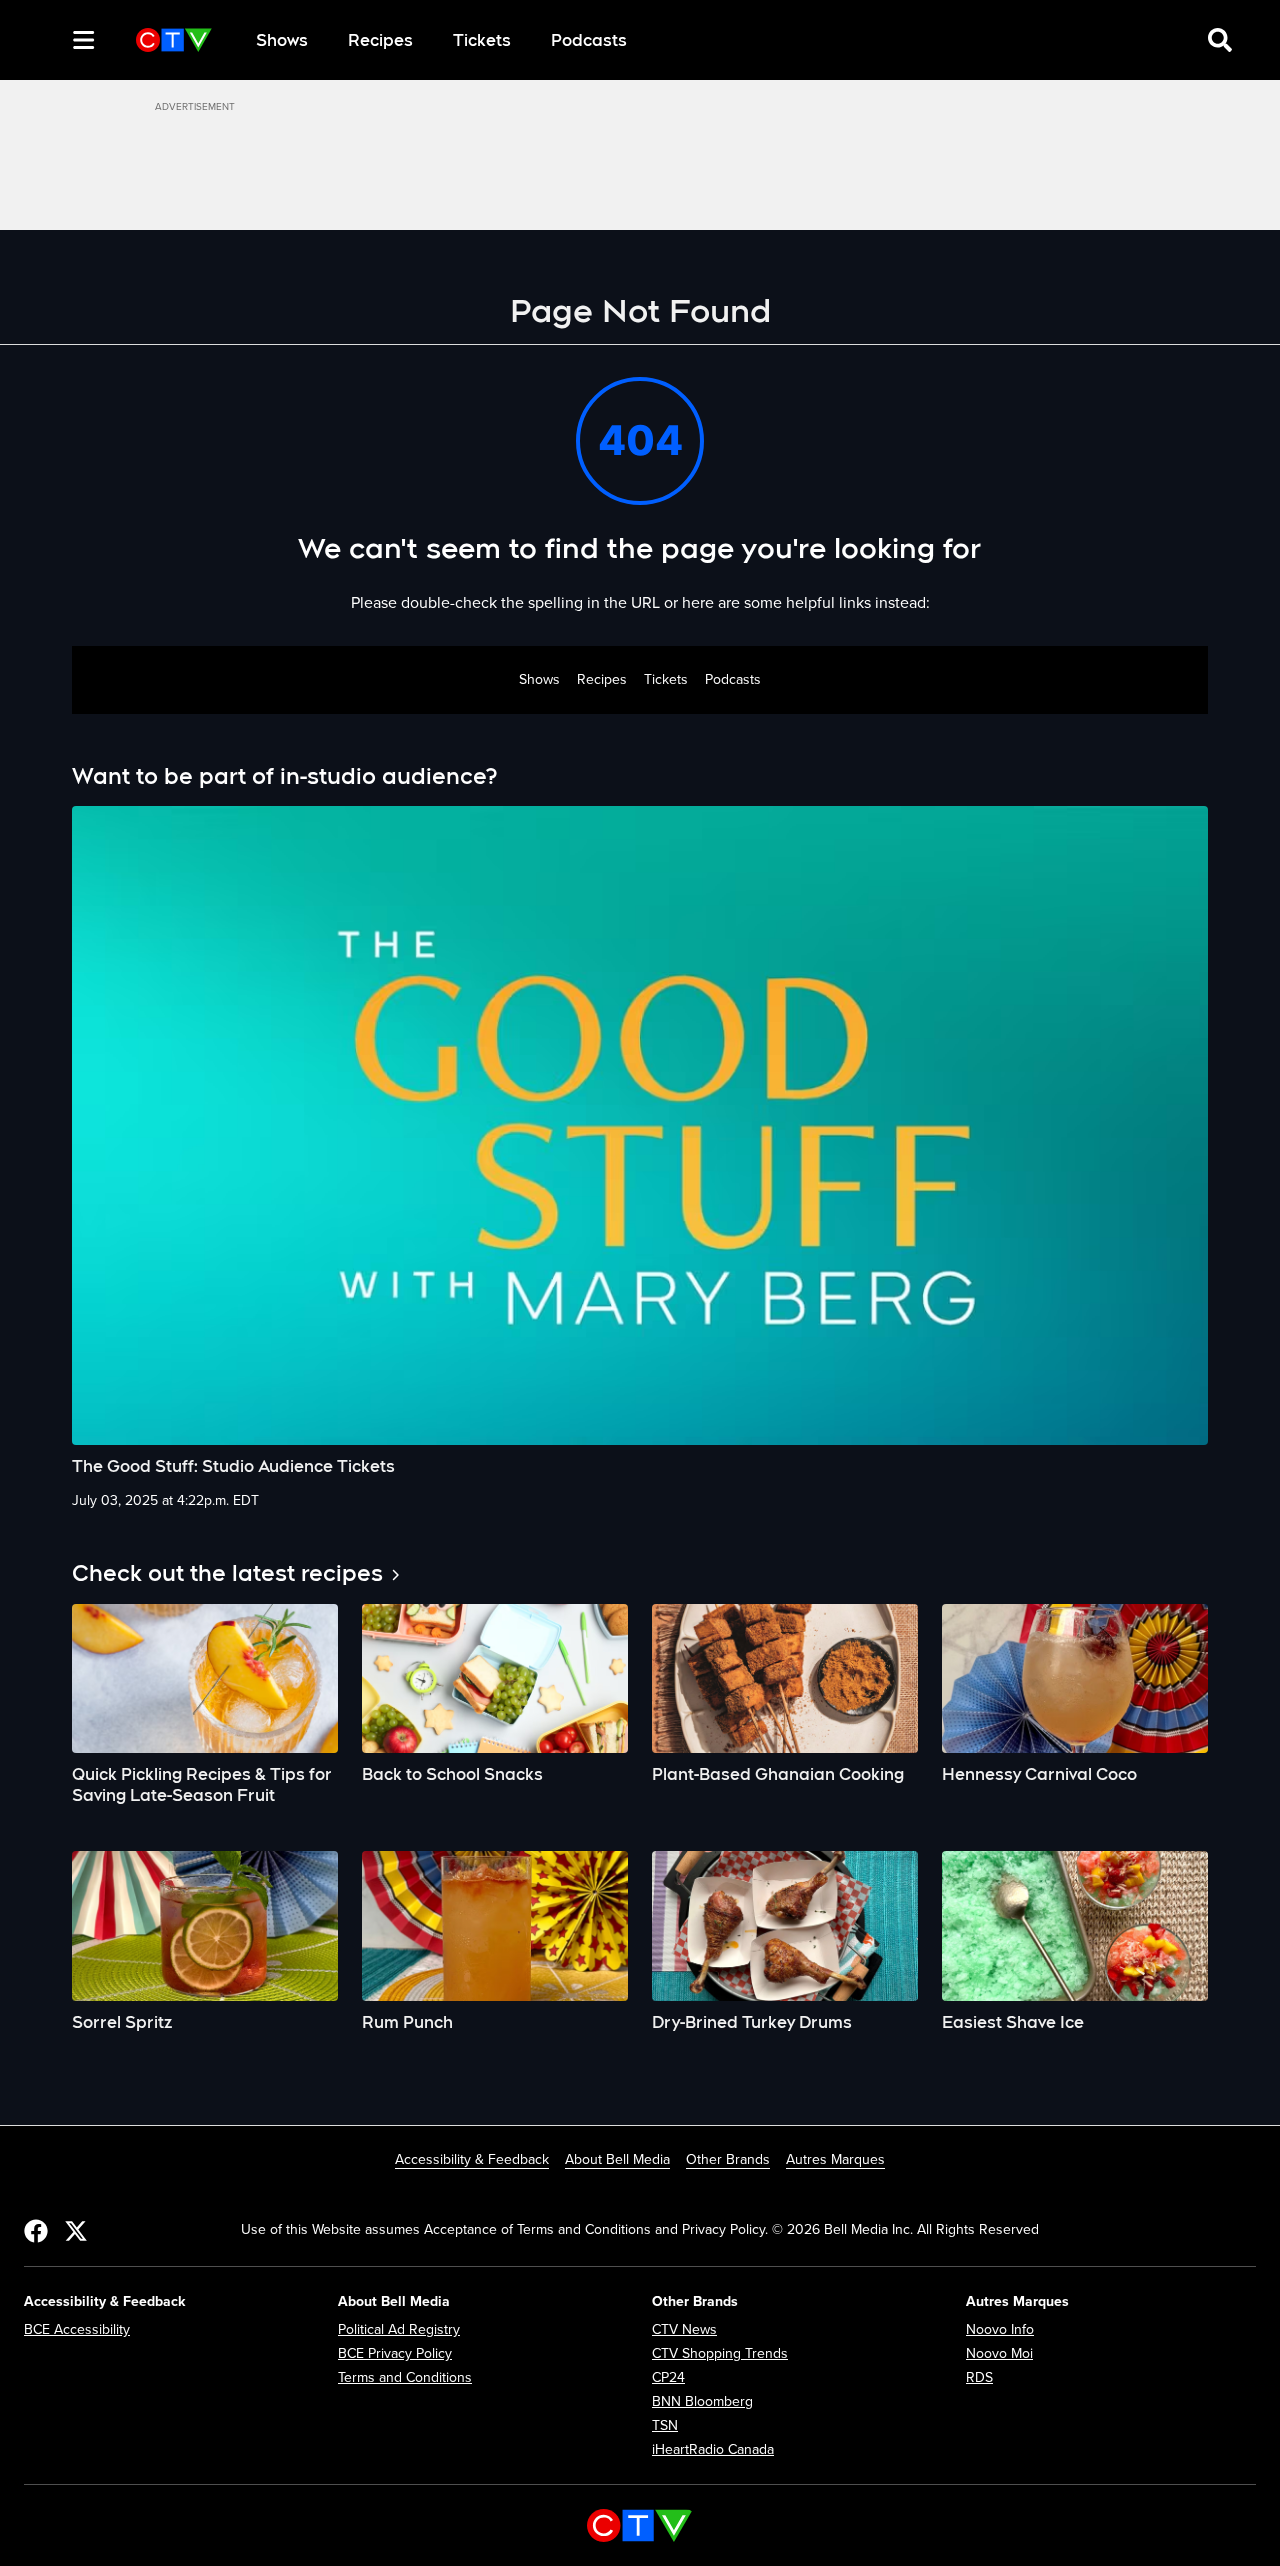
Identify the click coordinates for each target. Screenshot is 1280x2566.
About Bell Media (617, 2159)
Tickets (482, 40)
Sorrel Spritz (122, 2022)
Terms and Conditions (405, 2377)
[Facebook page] (36, 2230)
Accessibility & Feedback (472, 2159)
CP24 (668, 2377)
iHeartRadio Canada (713, 2449)
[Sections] (84, 40)
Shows (282, 40)
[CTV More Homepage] (174, 40)
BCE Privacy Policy (395, 2353)
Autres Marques (835, 2159)
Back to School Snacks (452, 1774)
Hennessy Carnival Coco (1039, 1774)
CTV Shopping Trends (720, 2353)
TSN (665, 2425)
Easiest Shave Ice (1013, 2022)
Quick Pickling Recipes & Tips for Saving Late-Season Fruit (202, 1785)
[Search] (48, 40)
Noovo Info (1000, 2329)
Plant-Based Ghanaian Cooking (778, 1774)
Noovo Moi (999, 2353)
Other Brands (728, 2159)
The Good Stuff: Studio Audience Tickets (233, 1466)
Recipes (380, 40)
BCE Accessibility (77, 2329)
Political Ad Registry (399, 2329)
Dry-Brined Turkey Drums (752, 2022)
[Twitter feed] (76, 2230)
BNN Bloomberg (702, 2401)
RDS (979, 2377)
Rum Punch (407, 2022)
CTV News (684, 2329)
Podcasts (589, 40)
